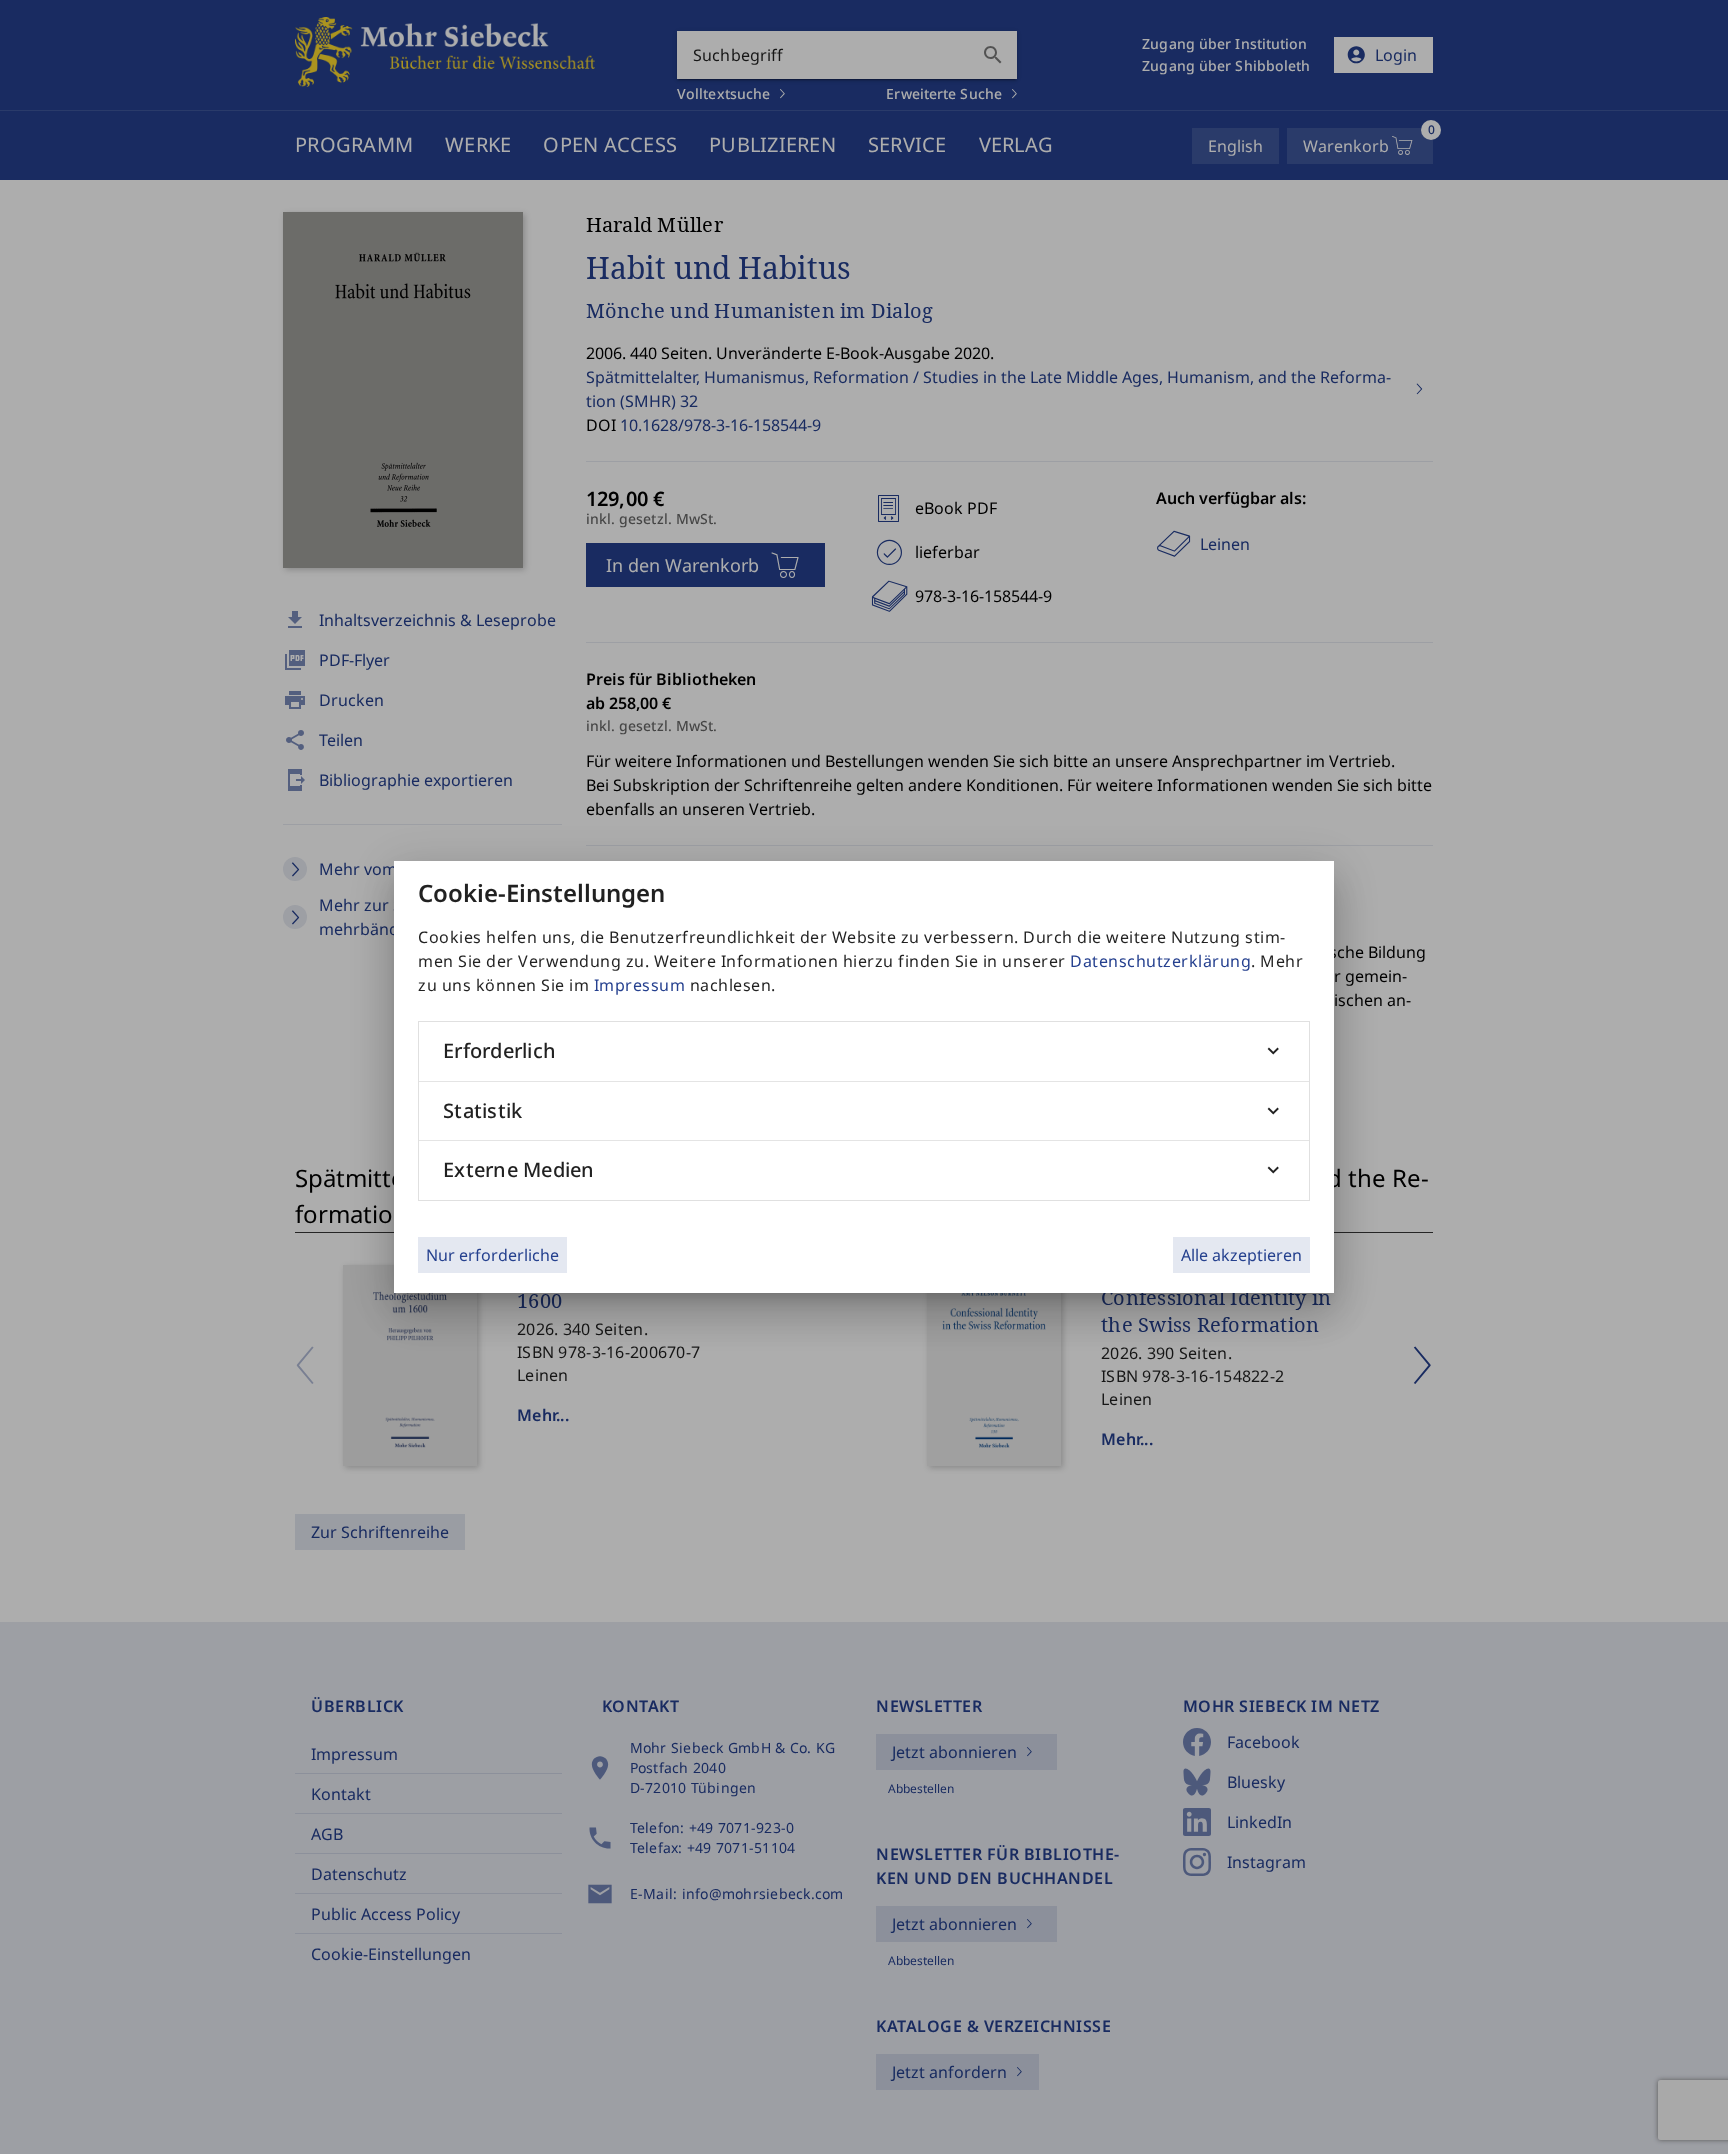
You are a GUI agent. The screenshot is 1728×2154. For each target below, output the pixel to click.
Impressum (640, 985)
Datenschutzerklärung (1160, 961)
